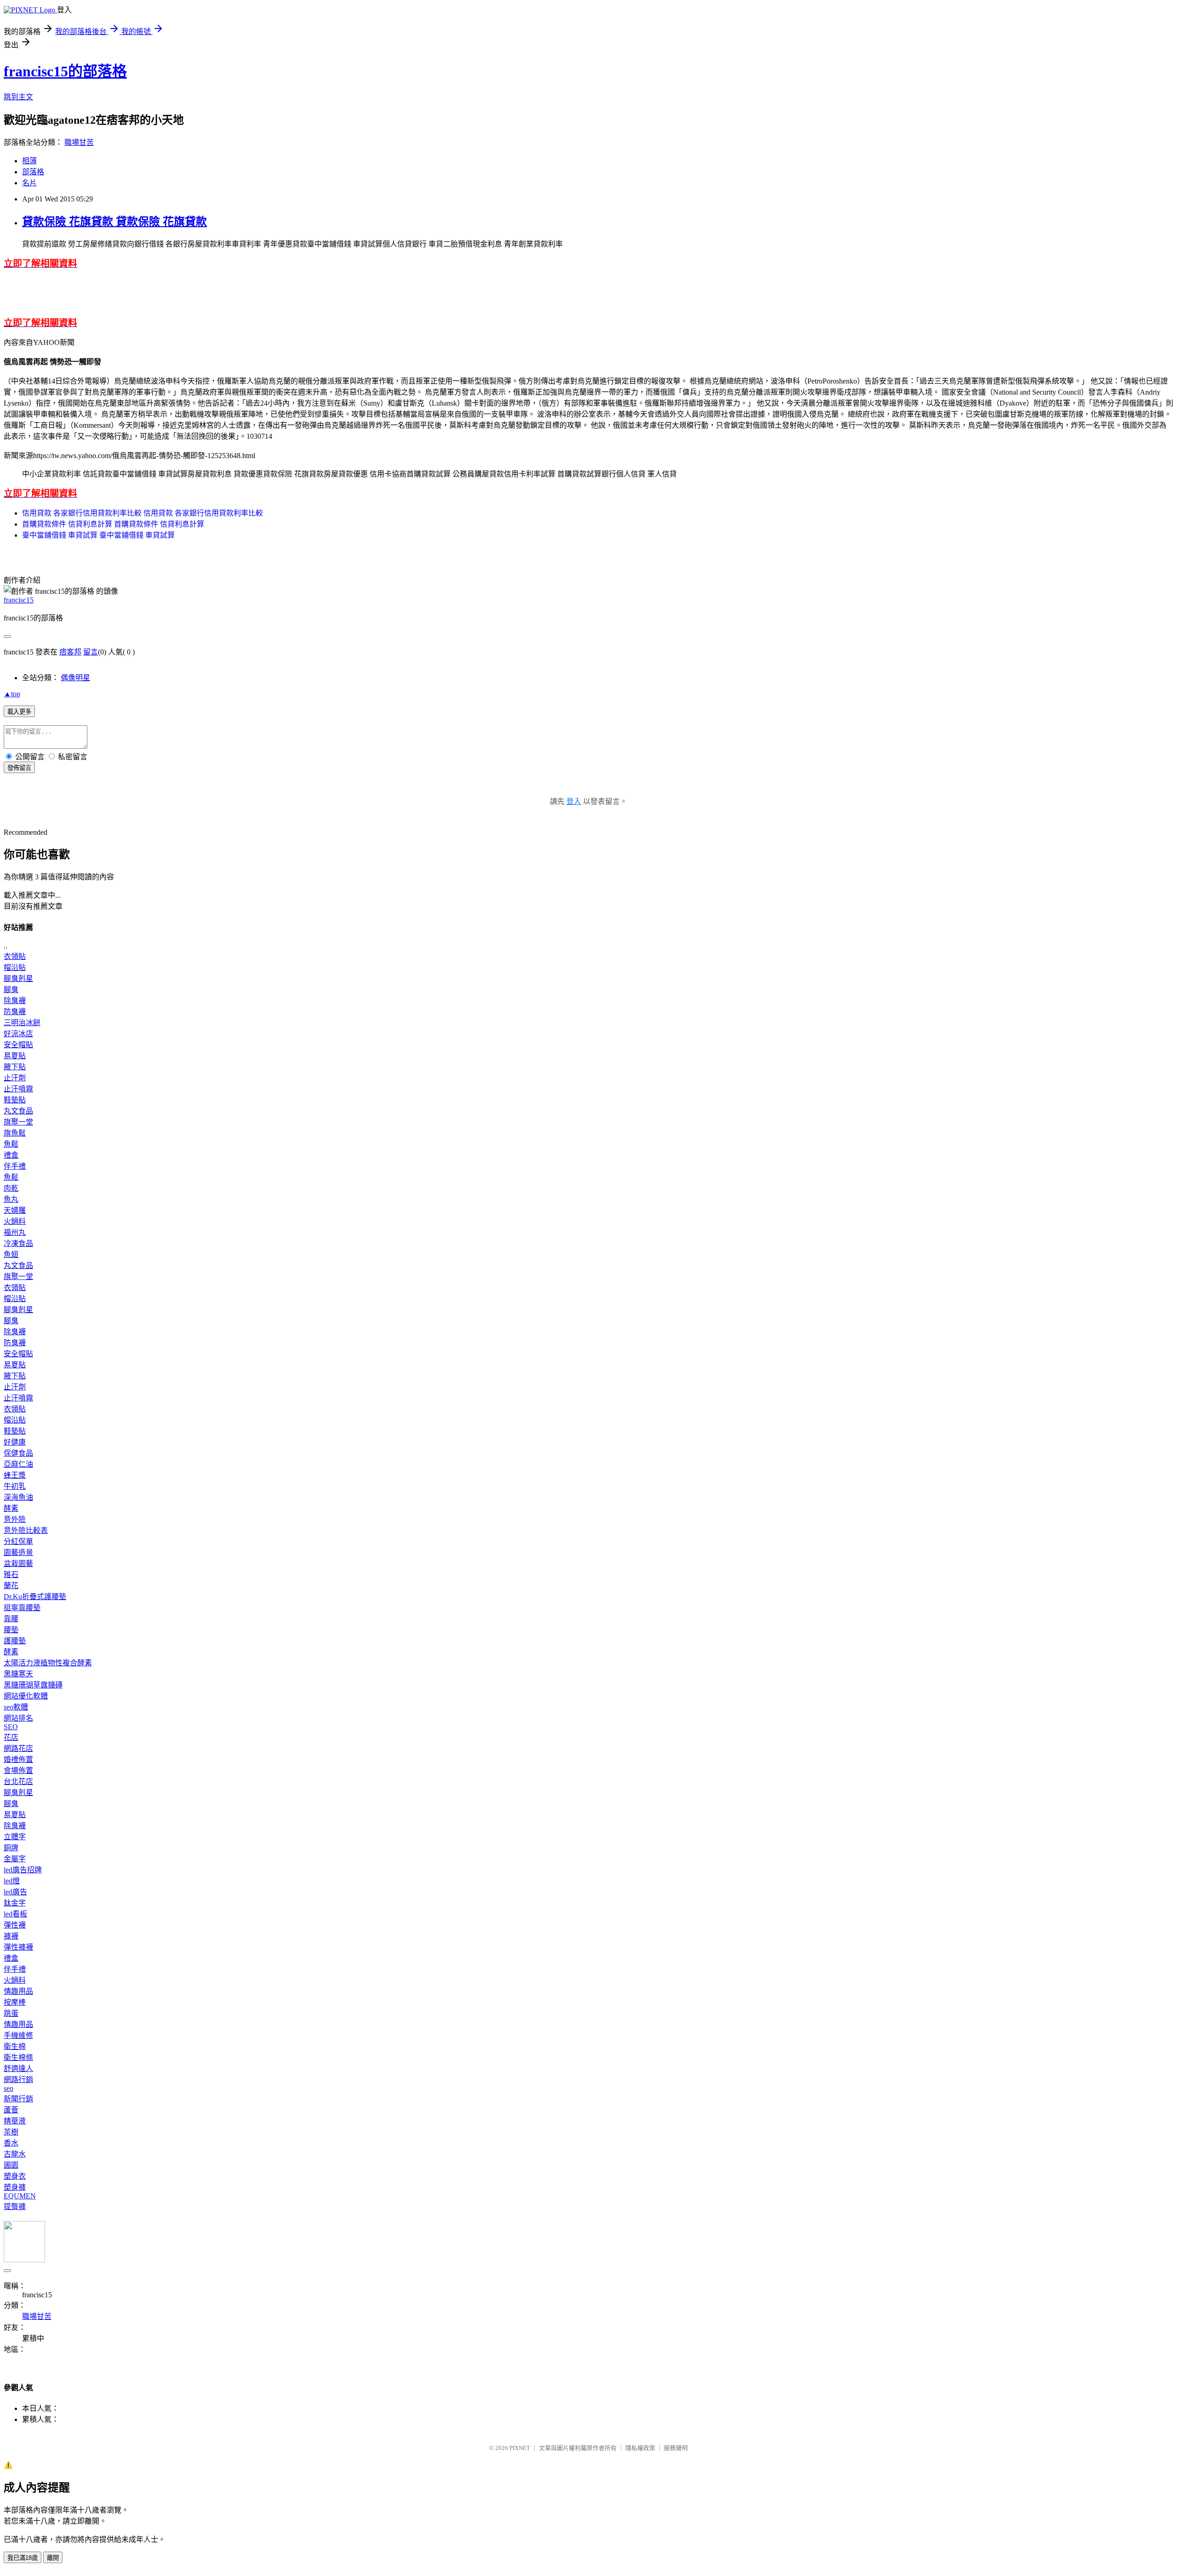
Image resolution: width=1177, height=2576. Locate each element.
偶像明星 (75, 678)
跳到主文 (18, 97)
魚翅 (11, 1254)
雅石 (11, 1575)
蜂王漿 (15, 1475)
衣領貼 (15, 956)
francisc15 (19, 600)
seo (9, 2088)
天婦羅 (15, 1210)
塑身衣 (15, 2176)
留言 (91, 652)
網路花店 (18, 1748)
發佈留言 (19, 768)
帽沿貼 (15, 967)
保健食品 (18, 1453)
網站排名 (18, 1718)
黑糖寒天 (18, 1674)
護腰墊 (15, 1641)
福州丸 (15, 1232)
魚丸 (11, 1199)
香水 (11, 2143)
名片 (29, 183)
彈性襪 (15, 1925)
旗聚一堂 (18, 1122)
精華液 (15, 2121)
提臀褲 (15, 2206)
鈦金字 (15, 1903)
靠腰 (11, 1619)
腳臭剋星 (18, 978)
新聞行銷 (18, 2099)
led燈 (12, 1881)
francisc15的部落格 (65, 71)
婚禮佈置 (18, 1759)
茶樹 (11, 2132)
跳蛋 (11, 2013)
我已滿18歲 (23, 2558)
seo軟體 (16, 1707)
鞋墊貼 (15, 1100)
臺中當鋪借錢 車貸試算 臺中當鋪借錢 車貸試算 (98, 535)
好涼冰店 (18, 1034)
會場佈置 (18, 1770)
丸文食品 (18, 1111)
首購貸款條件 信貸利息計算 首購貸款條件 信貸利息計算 (113, 524)
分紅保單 (18, 1541)
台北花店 (18, 1781)
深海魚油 (18, 1497)
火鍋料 (15, 1221)
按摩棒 (15, 2002)
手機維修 (18, 2035)
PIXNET (520, 2448)
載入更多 (19, 712)
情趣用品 (18, 1991)
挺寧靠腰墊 (22, 1608)
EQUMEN (20, 2196)
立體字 (15, 1837)
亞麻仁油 (18, 1464)
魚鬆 (11, 1144)
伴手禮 (15, 1166)
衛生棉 (15, 2046)
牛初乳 (15, 1486)
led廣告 (15, 1892)
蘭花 (11, 1586)
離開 (53, 2558)
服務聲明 (676, 2448)
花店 (11, 1737)
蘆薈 (11, 2110)
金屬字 (15, 1859)
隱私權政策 (640, 2448)
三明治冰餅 (22, 1023)
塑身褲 (15, 2187)
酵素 (11, 1508)
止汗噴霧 (18, 1089)
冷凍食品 (18, 1243)
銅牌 (11, 1848)
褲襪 (11, 1936)
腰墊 (11, 1630)
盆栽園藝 (18, 1563)
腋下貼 (15, 1067)
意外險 (15, 1519)
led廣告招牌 (23, 1870)
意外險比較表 (26, 1530)
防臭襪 (15, 1012)
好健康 (15, 1442)
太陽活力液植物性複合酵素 (48, 1663)
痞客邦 (70, 652)
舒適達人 (18, 2068)
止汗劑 (15, 1078)
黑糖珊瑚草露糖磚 (33, 1685)
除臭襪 (15, 1001)
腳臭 (11, 990)
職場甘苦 (79, 142)
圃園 (11, 2165)
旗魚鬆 (15, 1133)
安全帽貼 (18, 1045)
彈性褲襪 (18, 1947)
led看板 (15, 1914)
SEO (11, 1727)
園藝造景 (18, 1552)
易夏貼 (15, 1056)
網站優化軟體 (26, 1696)
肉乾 (11, 1188)
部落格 (33, 172)
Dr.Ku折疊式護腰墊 (35, 1597)
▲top (12, 694)
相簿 (29, 161)
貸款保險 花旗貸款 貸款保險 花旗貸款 (114, 222)
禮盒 (11, 1155)
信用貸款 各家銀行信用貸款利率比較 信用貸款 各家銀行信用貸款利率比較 (143, 513)
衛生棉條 (18, 2057)
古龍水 (15, 2154)
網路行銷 (18, 2080)
